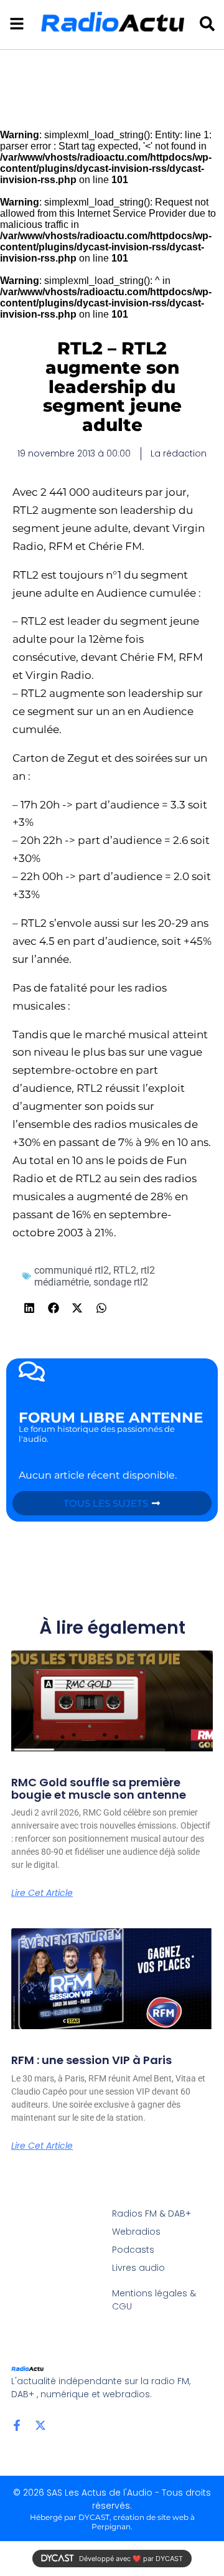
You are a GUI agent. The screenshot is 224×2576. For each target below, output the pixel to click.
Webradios (136, 2232)
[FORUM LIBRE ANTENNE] (32, 1371)
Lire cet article (42, 1893)
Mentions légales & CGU (154, 2300)
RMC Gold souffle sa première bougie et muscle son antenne (99, 1788)
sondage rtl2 (121, 1282)
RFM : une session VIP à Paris (91, 2060)
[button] (30, 1308)
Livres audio (138, 2268)
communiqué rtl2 (72, 1270)
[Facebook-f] (17, 2425)
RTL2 (125, 1270)
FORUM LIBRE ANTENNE (111, 1418)
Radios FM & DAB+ (152, 2214)
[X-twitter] (40, 2425)
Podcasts (133, 2250)
